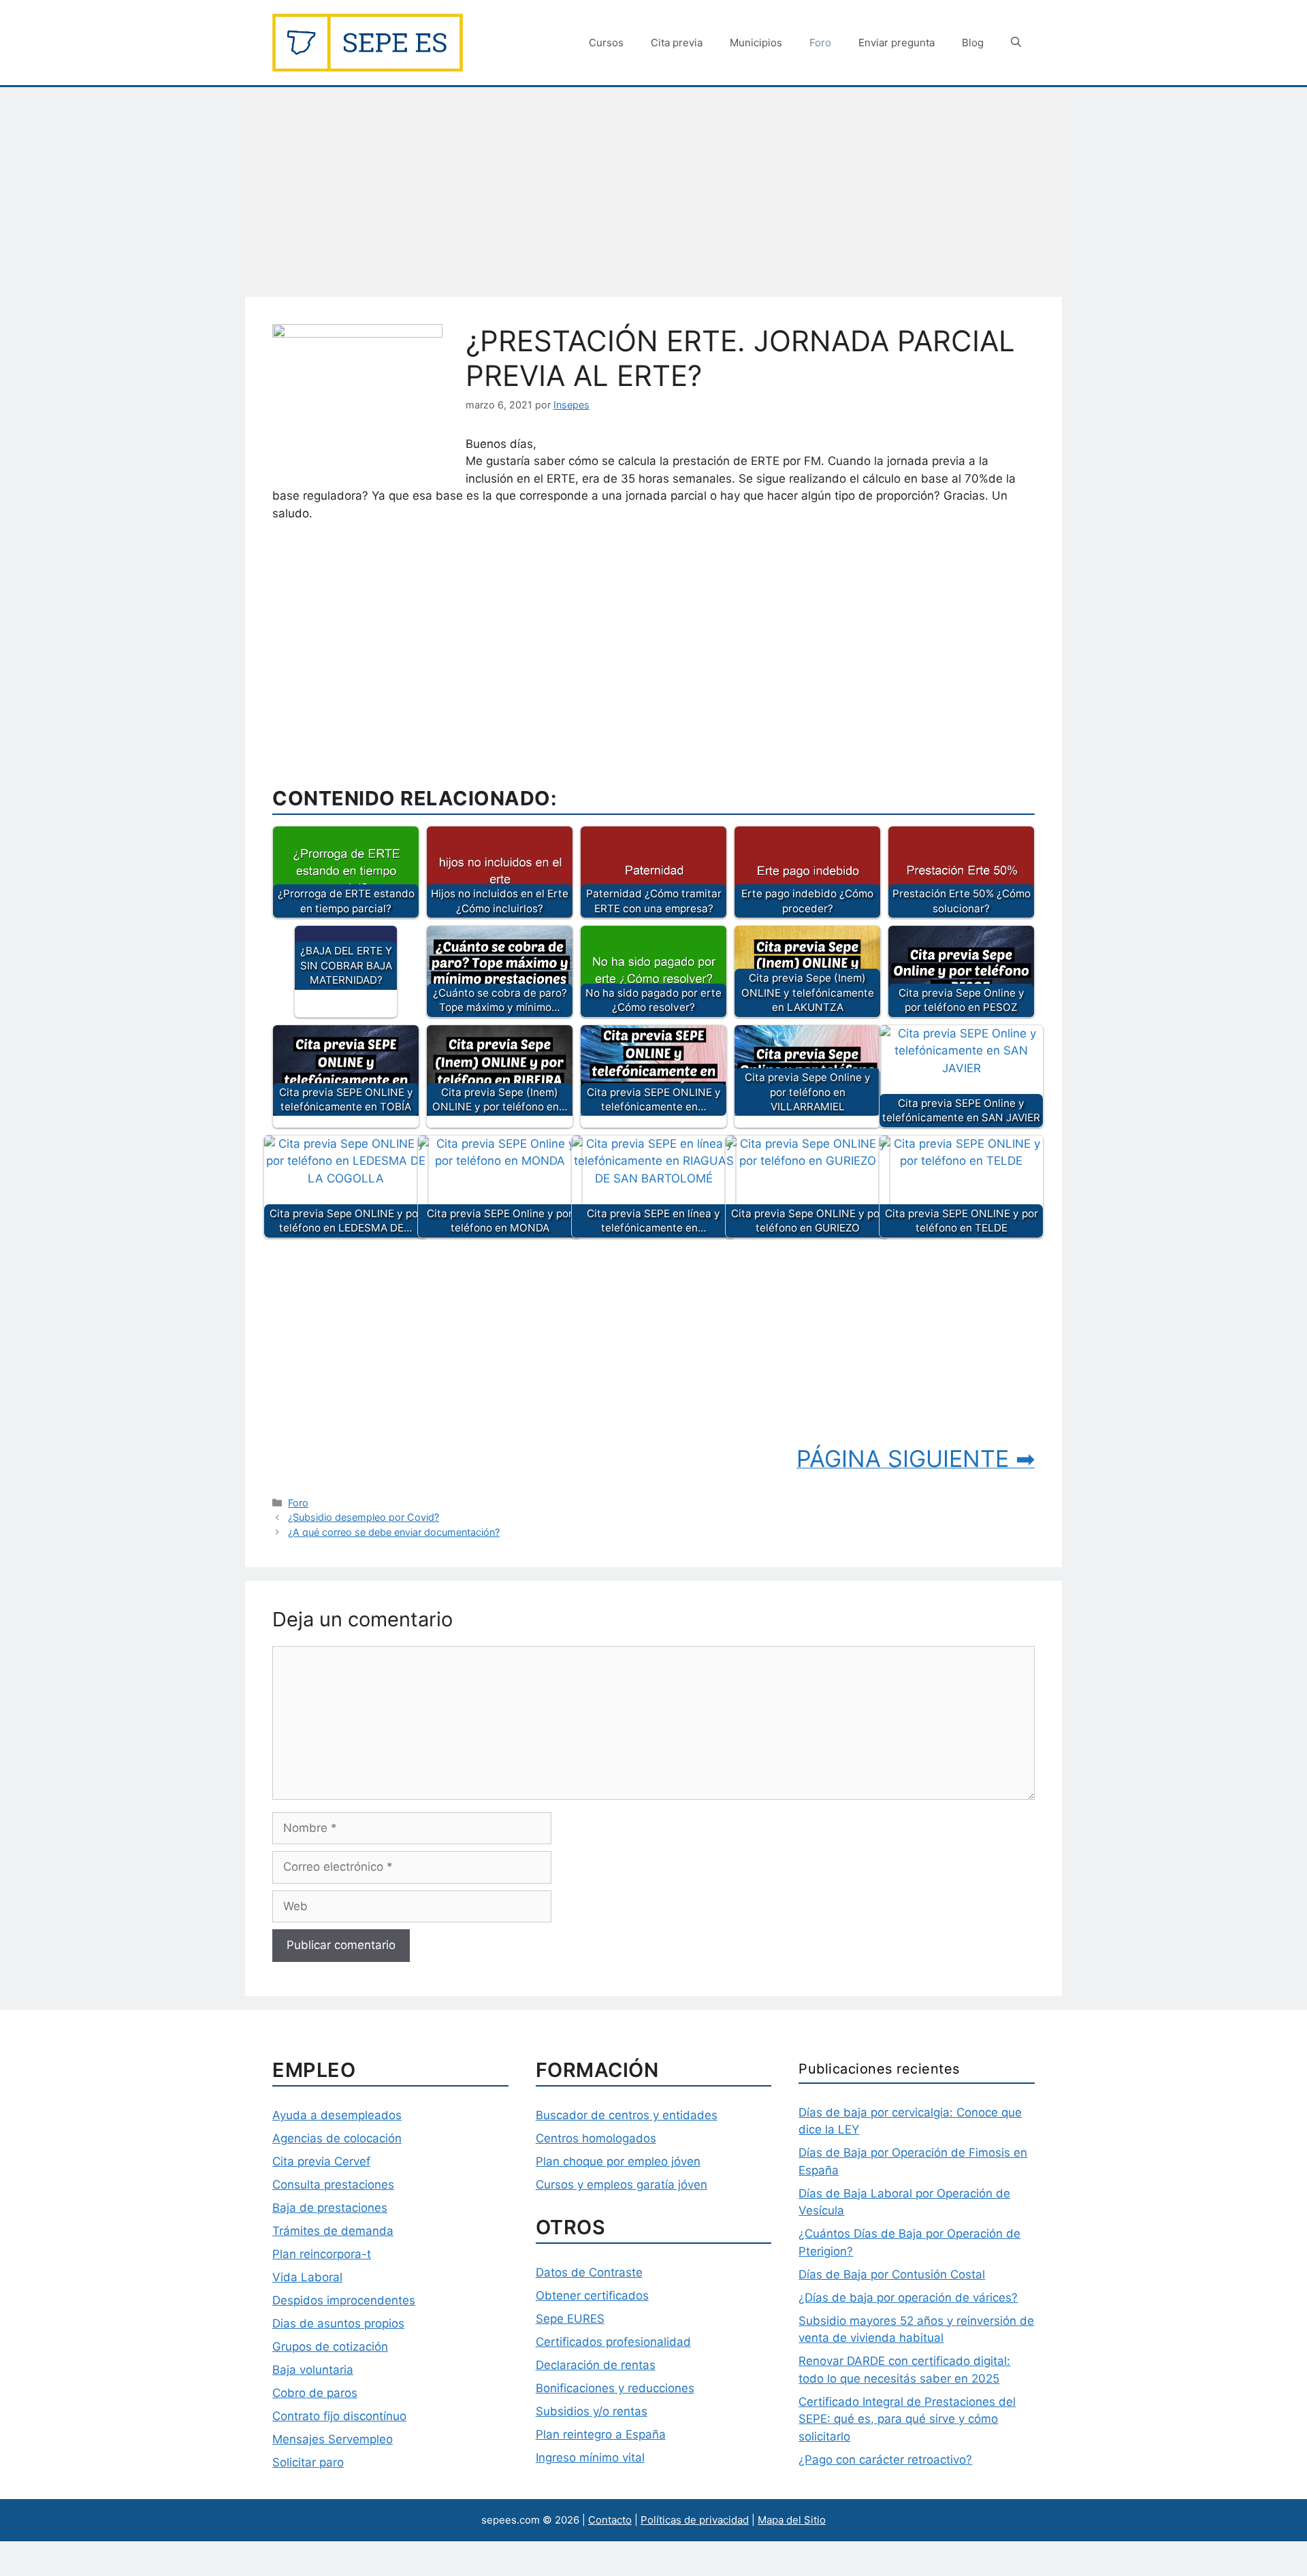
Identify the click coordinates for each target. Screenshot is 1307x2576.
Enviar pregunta (897, 43)
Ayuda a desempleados (337, 2115)
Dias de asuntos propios (338, 2323)
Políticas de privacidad (695, 2520)
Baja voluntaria (313, 2370)
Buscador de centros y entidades (627, 2115)
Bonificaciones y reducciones (615, 2388)
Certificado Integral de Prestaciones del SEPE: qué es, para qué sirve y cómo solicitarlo (907, 2419)
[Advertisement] (653, 196)
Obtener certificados (592, 2296)
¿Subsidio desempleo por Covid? (364, 1517)
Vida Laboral (307, 2277)
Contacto (610, 2520)
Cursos (606, 43)
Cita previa (677, 43)
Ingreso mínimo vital (590, 2458)
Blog (973, 43)
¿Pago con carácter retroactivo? (885, 2460)
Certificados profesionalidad (613, 2342)
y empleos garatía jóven (641, 2185)
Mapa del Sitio (792, 2520)
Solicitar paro (308, 2462)
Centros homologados (596, 2138)
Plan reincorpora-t (322, 2254)
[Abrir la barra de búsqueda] (1016, 43)
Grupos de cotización (330, 2347)
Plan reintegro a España (601, 2434)
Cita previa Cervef (321, 2161)
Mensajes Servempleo (333, 2439)
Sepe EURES (570, 2319)
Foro (820, 43)
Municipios (756, 43)
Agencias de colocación (337, 2138)
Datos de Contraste (589, 2272)
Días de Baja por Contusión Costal (892, 2274)
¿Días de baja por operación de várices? (908, 2298)
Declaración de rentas (596, 2365)
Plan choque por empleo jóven (618, 2161)
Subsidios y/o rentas (592, 2411)
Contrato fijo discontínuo (339, 2416)
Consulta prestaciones (333, 2185)
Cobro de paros (315, 2393)
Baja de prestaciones (330, 2208)
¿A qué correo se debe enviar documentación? (394, 1532)
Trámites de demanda (333, 2231)
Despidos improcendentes (344, 2300)
